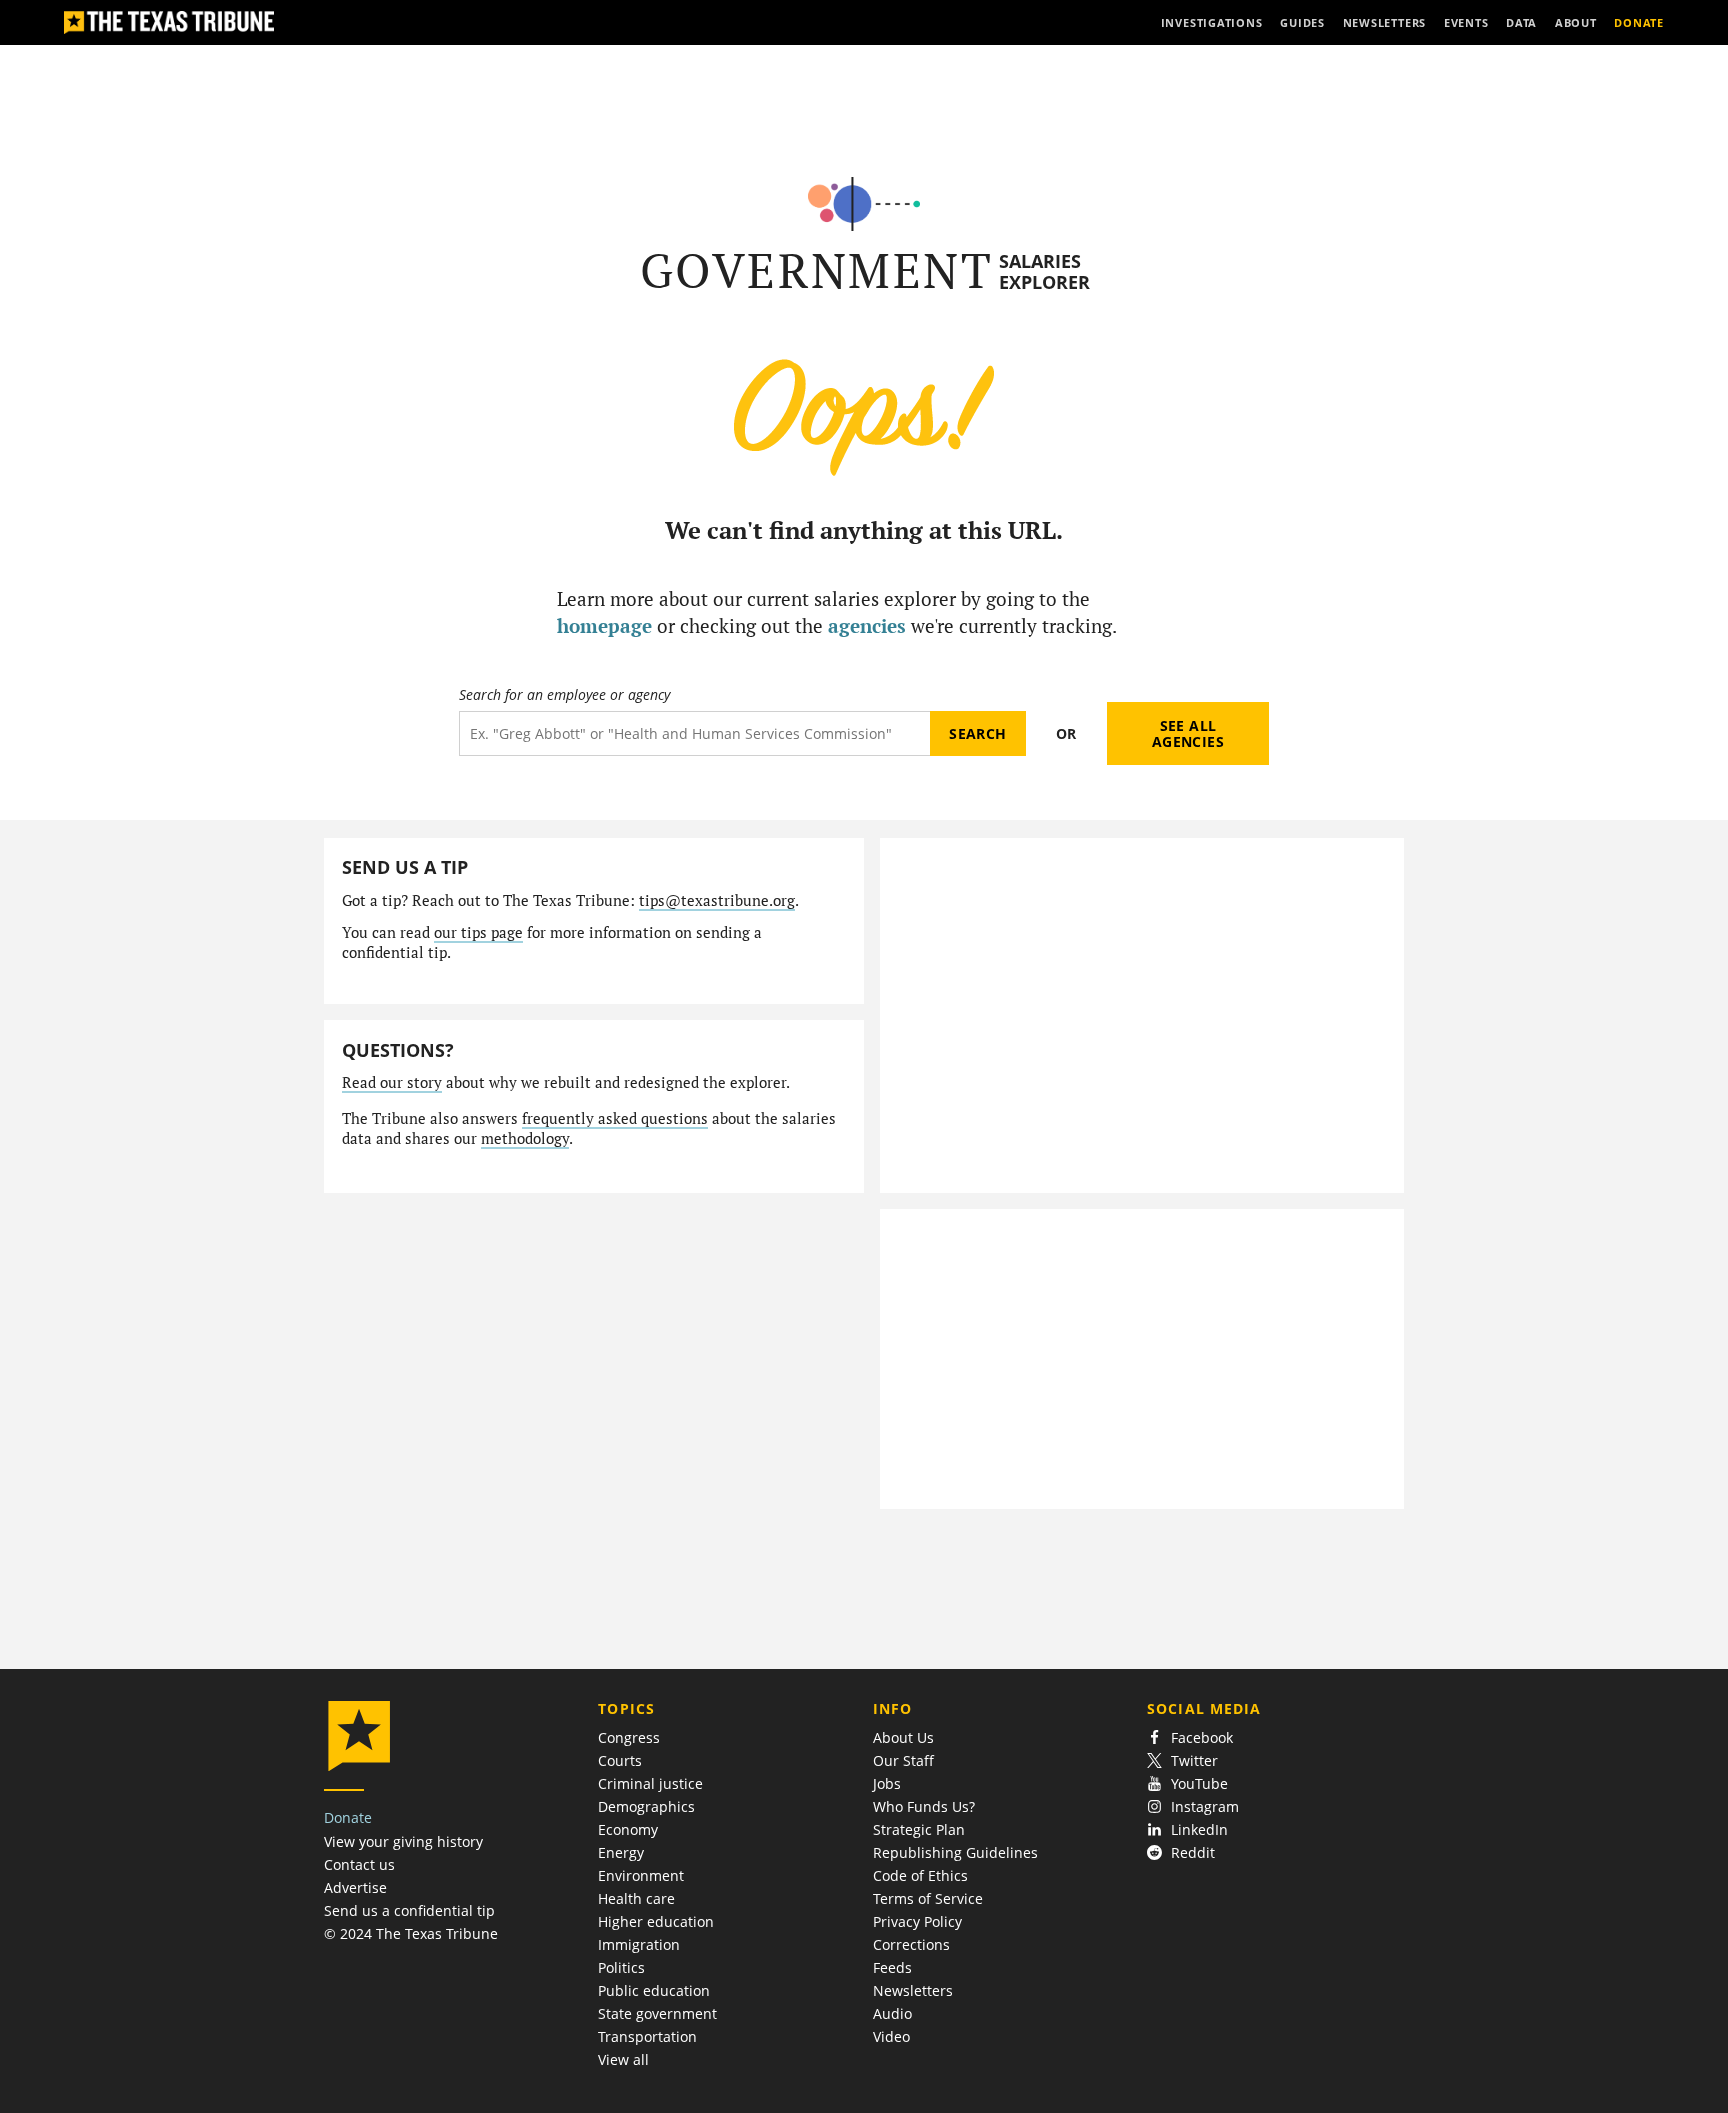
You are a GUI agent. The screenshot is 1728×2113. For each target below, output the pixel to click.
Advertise (355, 1887)
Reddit (1193, 1852)
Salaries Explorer (1044, 271)
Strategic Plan (919, 1829)
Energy (621, 1852)
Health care (636, 1898)
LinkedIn (1199, 1829)
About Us (903, 1737)
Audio (892, 2013)
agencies (867, 625)
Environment (641, 1875)
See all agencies (1188, 733)
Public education (654, 1990)
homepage (604, 625)
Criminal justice (650, 1783)
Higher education (656, 1921)
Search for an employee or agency (564, 695)
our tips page (478, 932)
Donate (348, 1817)
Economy (628, 1829)
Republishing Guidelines (955, 1852)
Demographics (646, 1806)
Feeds (892, 1967)
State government (657, 2013)
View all (623, 2059)
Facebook (1202, 1737)
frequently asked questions (615, 1118)
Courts (620, 1760)
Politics (621, 1967)
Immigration (639, 1944)
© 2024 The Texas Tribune (411, 1933)
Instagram (1205, 1806)
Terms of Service (928, 1898)
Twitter (1194, 1760)
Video (891, 2036)
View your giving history (403, 1841)
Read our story (392, 1082)
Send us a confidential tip (409, 1910)
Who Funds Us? (924, 1806)
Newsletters (913, 1990)
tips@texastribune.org (717, 900)
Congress (629, 1737)
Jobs (887, 1783)
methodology (525, 1138)
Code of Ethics (920, 1875)
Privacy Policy (917, 1921)
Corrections (911, 1944)
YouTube (1199, 1783)
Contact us (359, 1864)
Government (816, 270)
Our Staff (903, 1760)
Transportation (647, 2036)
